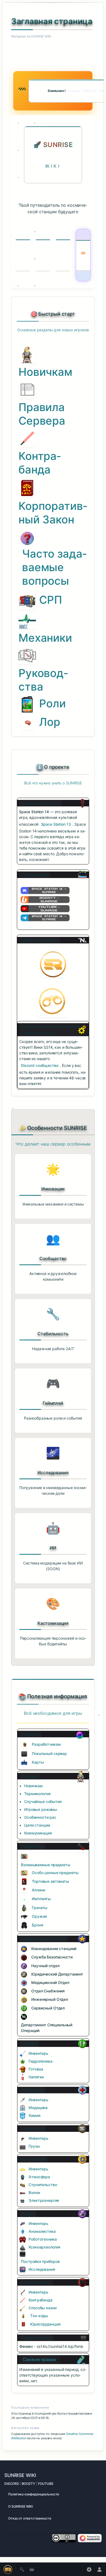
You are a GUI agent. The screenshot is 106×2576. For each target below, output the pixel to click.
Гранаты (40, 1908)
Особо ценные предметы (55, 1873)
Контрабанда (40, 463)
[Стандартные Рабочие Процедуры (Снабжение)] (24, 1991)
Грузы (34, 2146)
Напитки (36, 2077)
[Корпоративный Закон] (27, 488)
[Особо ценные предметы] (24, 1873)
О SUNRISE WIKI (21, 2506)
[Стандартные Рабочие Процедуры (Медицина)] (24, 1983)
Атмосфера (39, 2177)
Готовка (36, 2069)
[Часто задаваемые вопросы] (27, 538)
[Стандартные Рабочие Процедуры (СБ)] (24, 1957)
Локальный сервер (49, 1753)
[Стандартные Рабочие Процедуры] (27, 601)
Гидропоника (40, 2061)
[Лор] (28, 722)
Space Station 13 (56, 824)
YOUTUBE (45, 2484)
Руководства (43, 680)
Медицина (38, 2108)
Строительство (43, 2185)
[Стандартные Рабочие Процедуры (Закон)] (24, 1974)
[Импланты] (24, 1899)
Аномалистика (42, 2231)
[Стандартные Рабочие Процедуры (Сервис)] (24, 2008)
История (25, 46)
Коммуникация (38, 1833)
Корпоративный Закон (53, 513)
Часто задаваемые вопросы (54, 567)
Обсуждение (37, 46)
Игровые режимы (41, 1809)
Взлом (34, 2192)
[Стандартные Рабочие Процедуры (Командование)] (24, 1949)
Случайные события (43, 1801)
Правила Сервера (42, 414)
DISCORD (12, 2484)
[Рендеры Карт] (24, 1763)
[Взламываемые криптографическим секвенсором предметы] (24, 1856)
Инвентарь (38, 2053)
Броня (37, 1925)
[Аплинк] (24, 1890)
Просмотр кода (14, 46)
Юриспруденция (45, 2324)
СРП (51, 600)
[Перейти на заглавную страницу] (8, 2569)
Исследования (42, 2269)
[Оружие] (24, 1917)
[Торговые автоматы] (24, 1882)
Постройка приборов (40, 2261)
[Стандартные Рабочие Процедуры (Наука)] (24, 1966)
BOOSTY (28, 2484)
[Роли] (27, 704)
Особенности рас (40, 1817)
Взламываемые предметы (46, 1865)
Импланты (41, 1899)
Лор (50, 722)
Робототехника (43, 2239)
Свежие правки (39, 2359)
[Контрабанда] (27, 438)
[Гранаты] (24, 1908)
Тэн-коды (39, 2316)
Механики (45, 638)
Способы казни (42, 2308)
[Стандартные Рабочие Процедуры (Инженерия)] (24, 2000)
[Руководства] (27, 656)
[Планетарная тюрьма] (53, 1001)
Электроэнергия (44, 2200)
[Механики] (27, 620)
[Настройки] (89, 2569)
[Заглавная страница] (53, 964)
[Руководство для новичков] (27, 354)
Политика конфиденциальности (34, 2494)
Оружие (39, 1916)
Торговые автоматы (50, 1881)
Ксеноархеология (44, 2247)
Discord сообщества (40, 1065)
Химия (34, 2115)
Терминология (37, 1794)
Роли (52, 703)
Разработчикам (46, 1744)
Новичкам (45, 372)
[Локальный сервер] (24, 1754)
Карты (38, 1762)
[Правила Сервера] (27, 390)
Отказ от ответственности (30, 2518)
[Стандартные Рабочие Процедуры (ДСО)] (24, 2017)
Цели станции (37, 1825)
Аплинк (38, 1890)
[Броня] (24, 1925)
